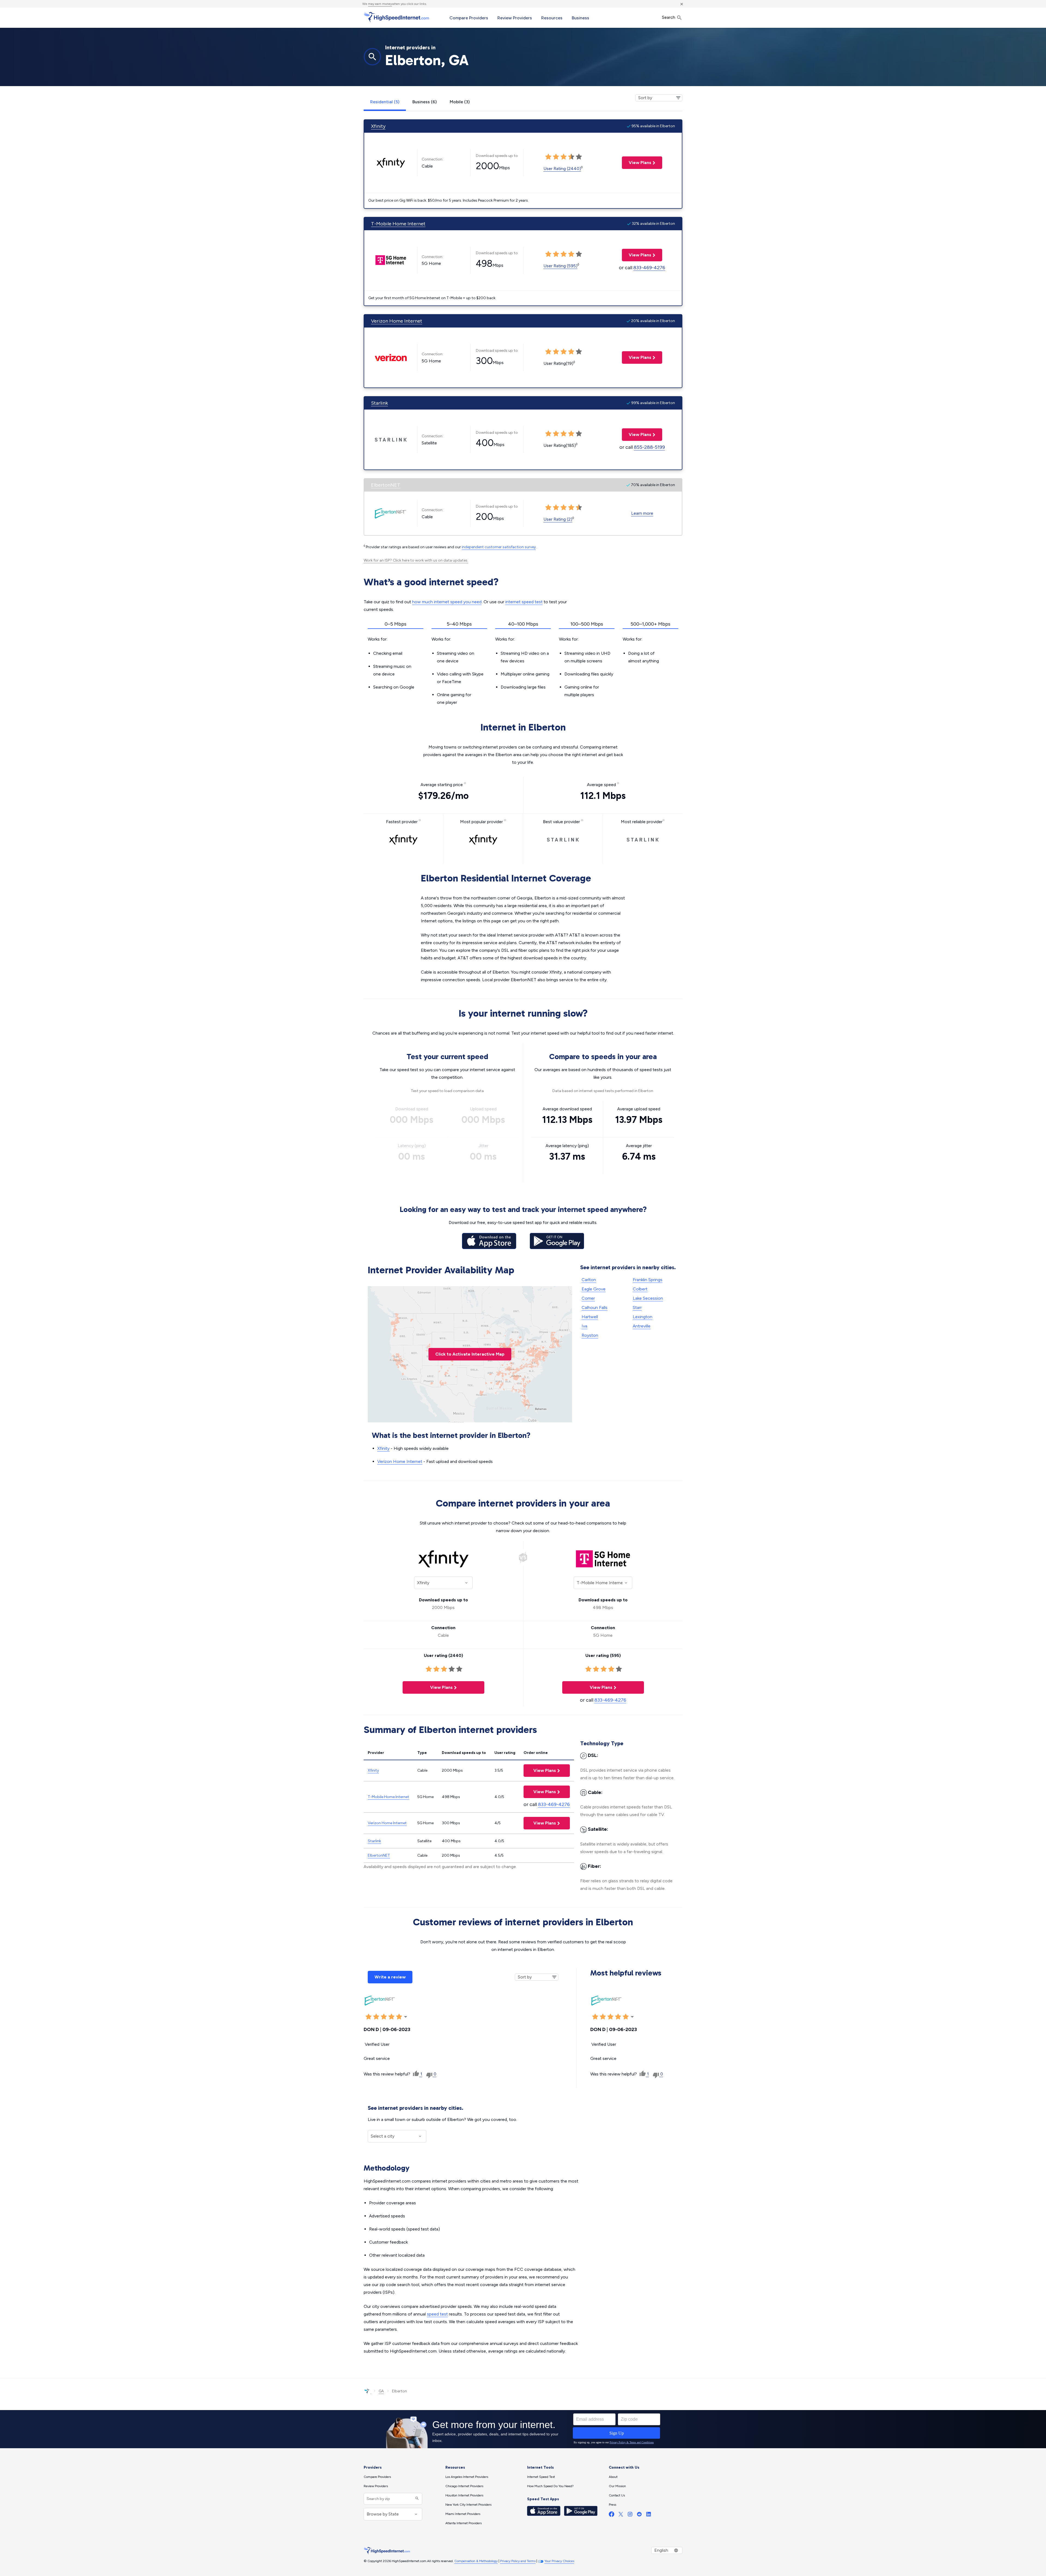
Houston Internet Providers (464, 2495)
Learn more (642, 513)
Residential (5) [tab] (385, 102)
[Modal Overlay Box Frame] (523, 2429)
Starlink (379, 403)
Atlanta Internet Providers (463, 2523)
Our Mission (617, 2486)
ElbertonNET (386, 485)
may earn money (380, 4)
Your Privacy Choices (559, 2561)
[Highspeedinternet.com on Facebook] (612, 2515)
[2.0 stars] (376, 2017)
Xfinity (378, 126)
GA (381, 2391)
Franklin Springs (648, 1280)
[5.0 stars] (399, 2017)
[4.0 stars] (391, 2017)
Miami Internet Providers (463, 2514)
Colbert (640, 1289)
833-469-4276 (649, 268)
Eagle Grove (594, 1289)
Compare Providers (469, 18)
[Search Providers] (416, 2499)
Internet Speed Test (541, 2477)
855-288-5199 (649, 447)
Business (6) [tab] (425, 102)
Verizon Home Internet (397, 321)
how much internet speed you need (447, 602)
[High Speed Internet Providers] (396, 17)
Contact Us (617, 2495)
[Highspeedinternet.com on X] (621, 2515)
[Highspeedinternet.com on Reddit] (639, 2515)
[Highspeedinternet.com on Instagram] (630, 2515)
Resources (552, 18)
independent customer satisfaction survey (499, 547)
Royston (590, 1335)
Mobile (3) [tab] (460, 102)
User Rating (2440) (562, 169)
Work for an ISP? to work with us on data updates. (416, 560)
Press (612, 2505)
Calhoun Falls (595, 1307)
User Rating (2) (558, 519)
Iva (584, 1326)
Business (580, 18)
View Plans (637, 163)
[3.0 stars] (384, 2017)
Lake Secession (648, 1298)
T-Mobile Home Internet (398, 224)
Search (669, 17)
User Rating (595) (560, 266)
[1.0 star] (369, 2017)
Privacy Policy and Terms (518, 2561)
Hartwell (590, 1317)
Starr (637, 1307)
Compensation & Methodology (476, 2561)
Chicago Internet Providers (464, 2486)
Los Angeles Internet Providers (467, 2477)
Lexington (643, 1317)
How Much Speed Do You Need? (550, 2486)
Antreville (642, 1326)
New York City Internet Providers (468, 2505)
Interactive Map (470, 1354)
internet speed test (524, 602)
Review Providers (515, 18)
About (613, 2477)
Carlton (589, 1280)
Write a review (390, 1977)
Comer (588, 1298)
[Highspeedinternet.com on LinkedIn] (649, 2515)
